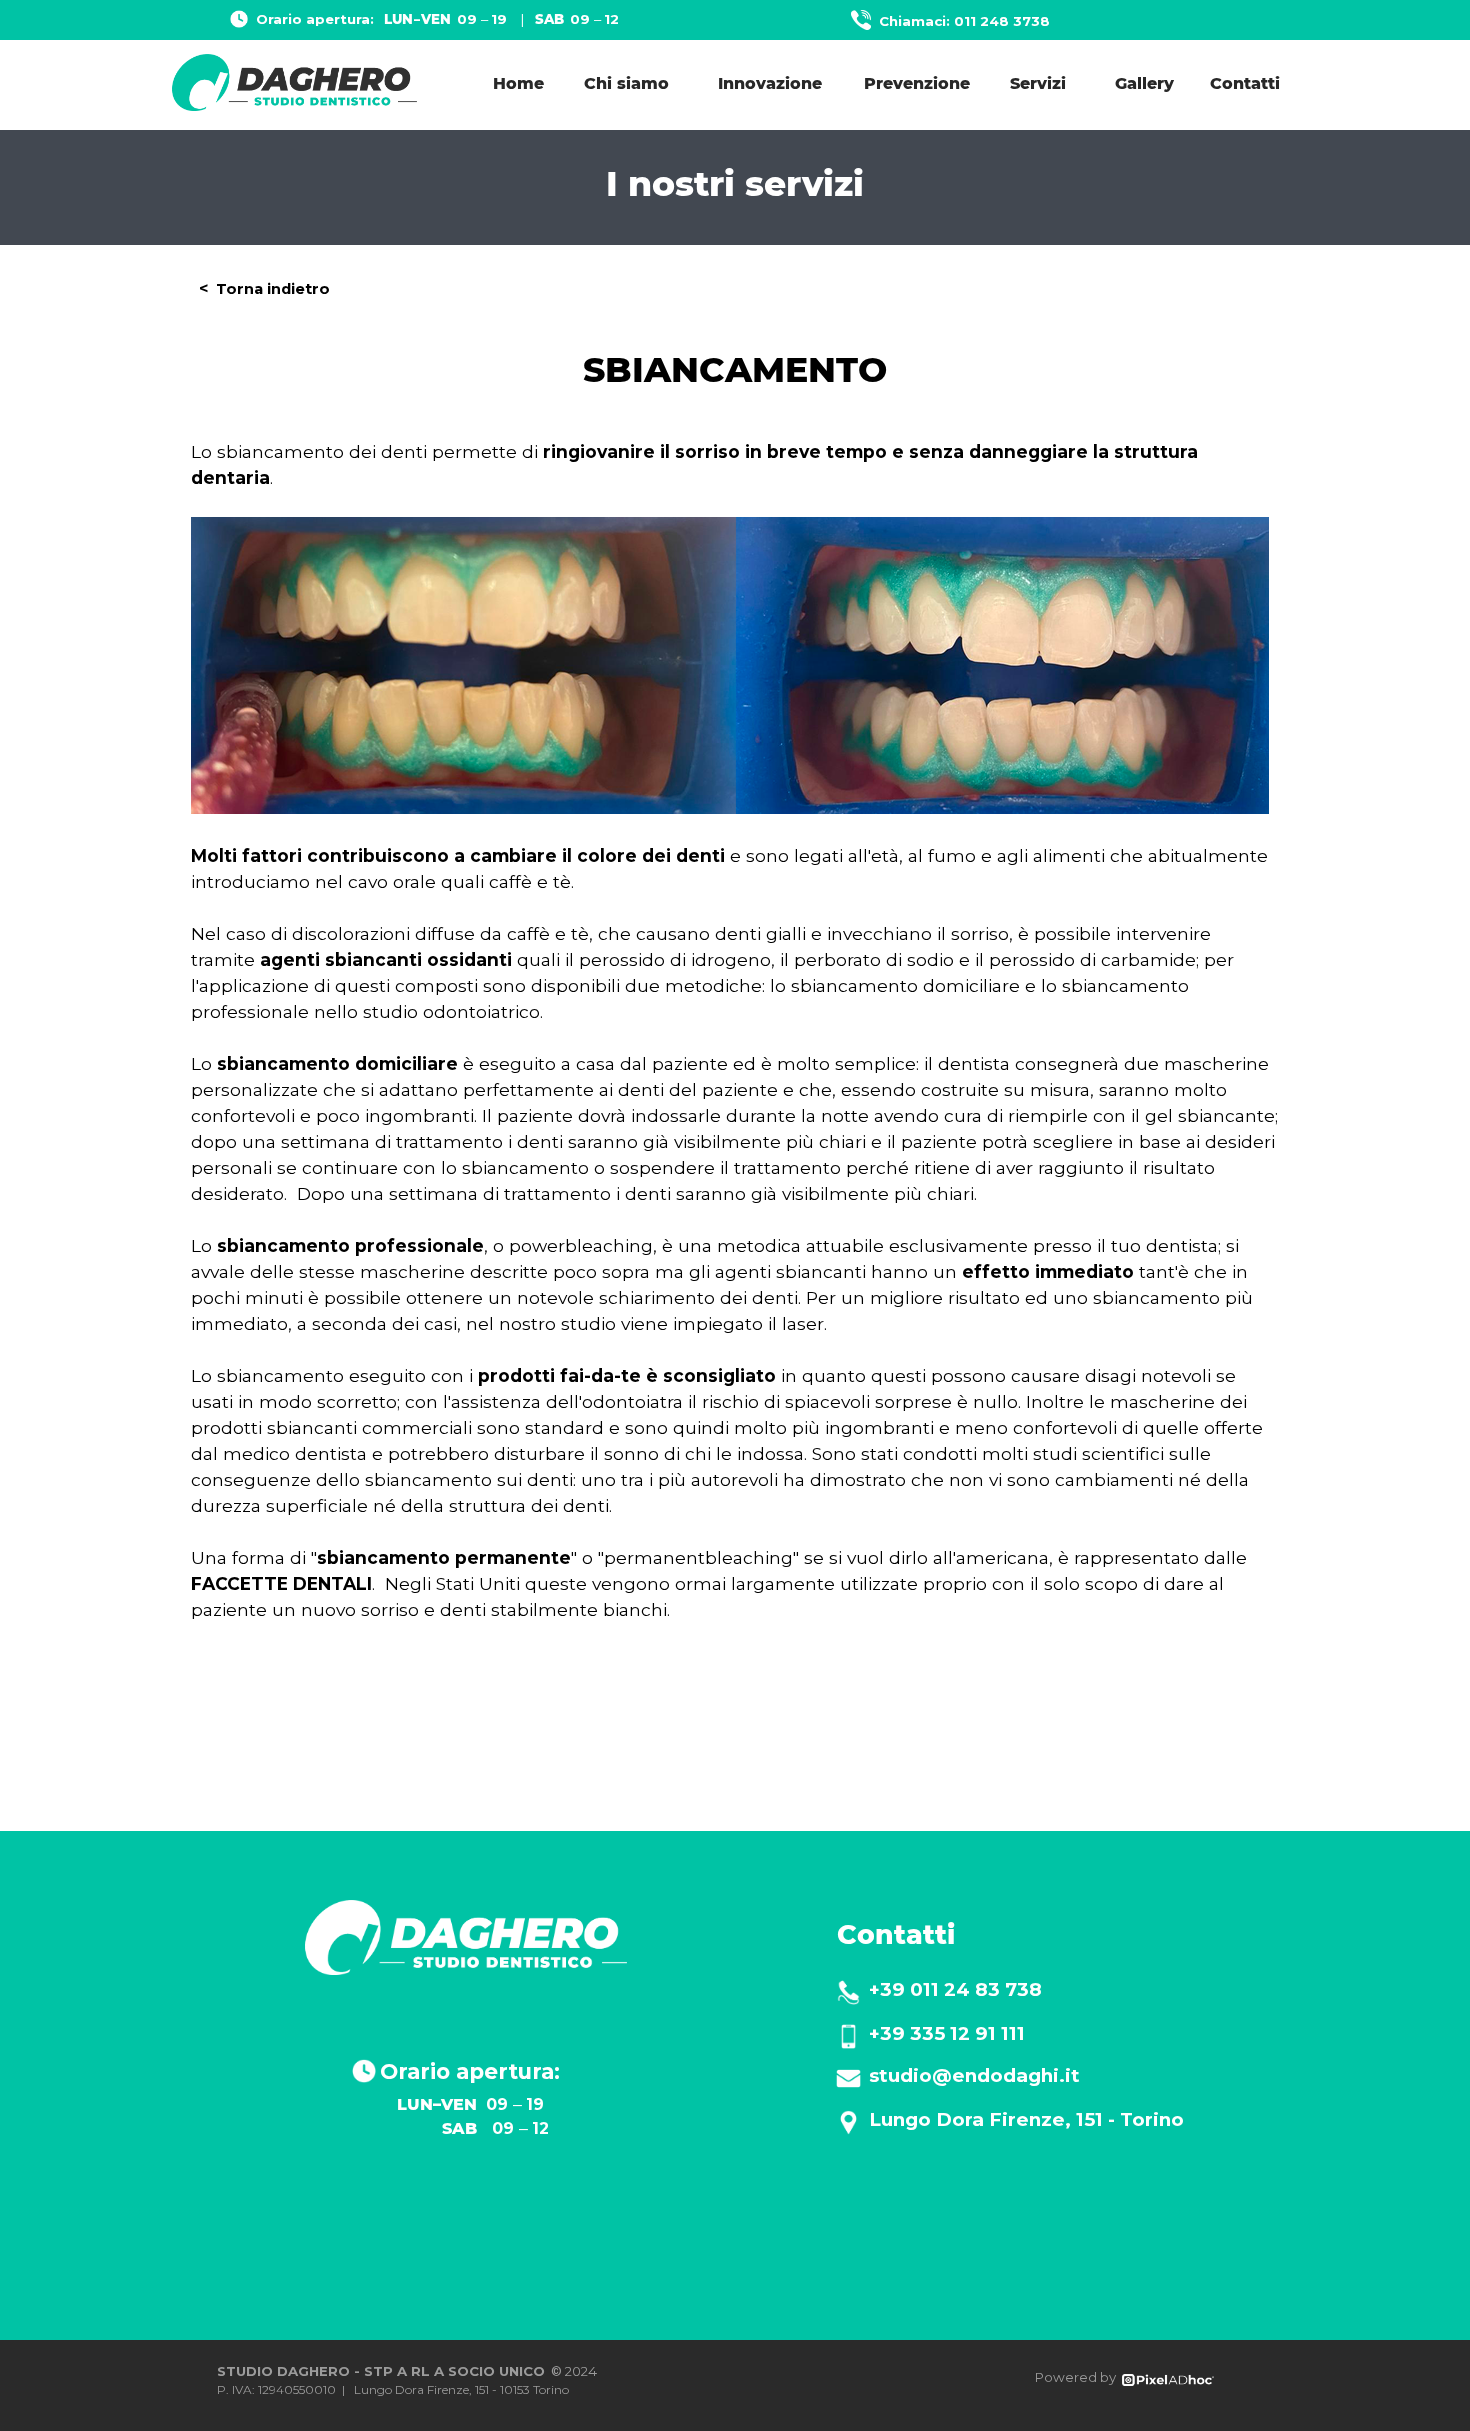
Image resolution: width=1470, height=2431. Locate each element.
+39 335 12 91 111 (947, 2033)
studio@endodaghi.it (974, 2075)
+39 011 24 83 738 (955, 1989)
